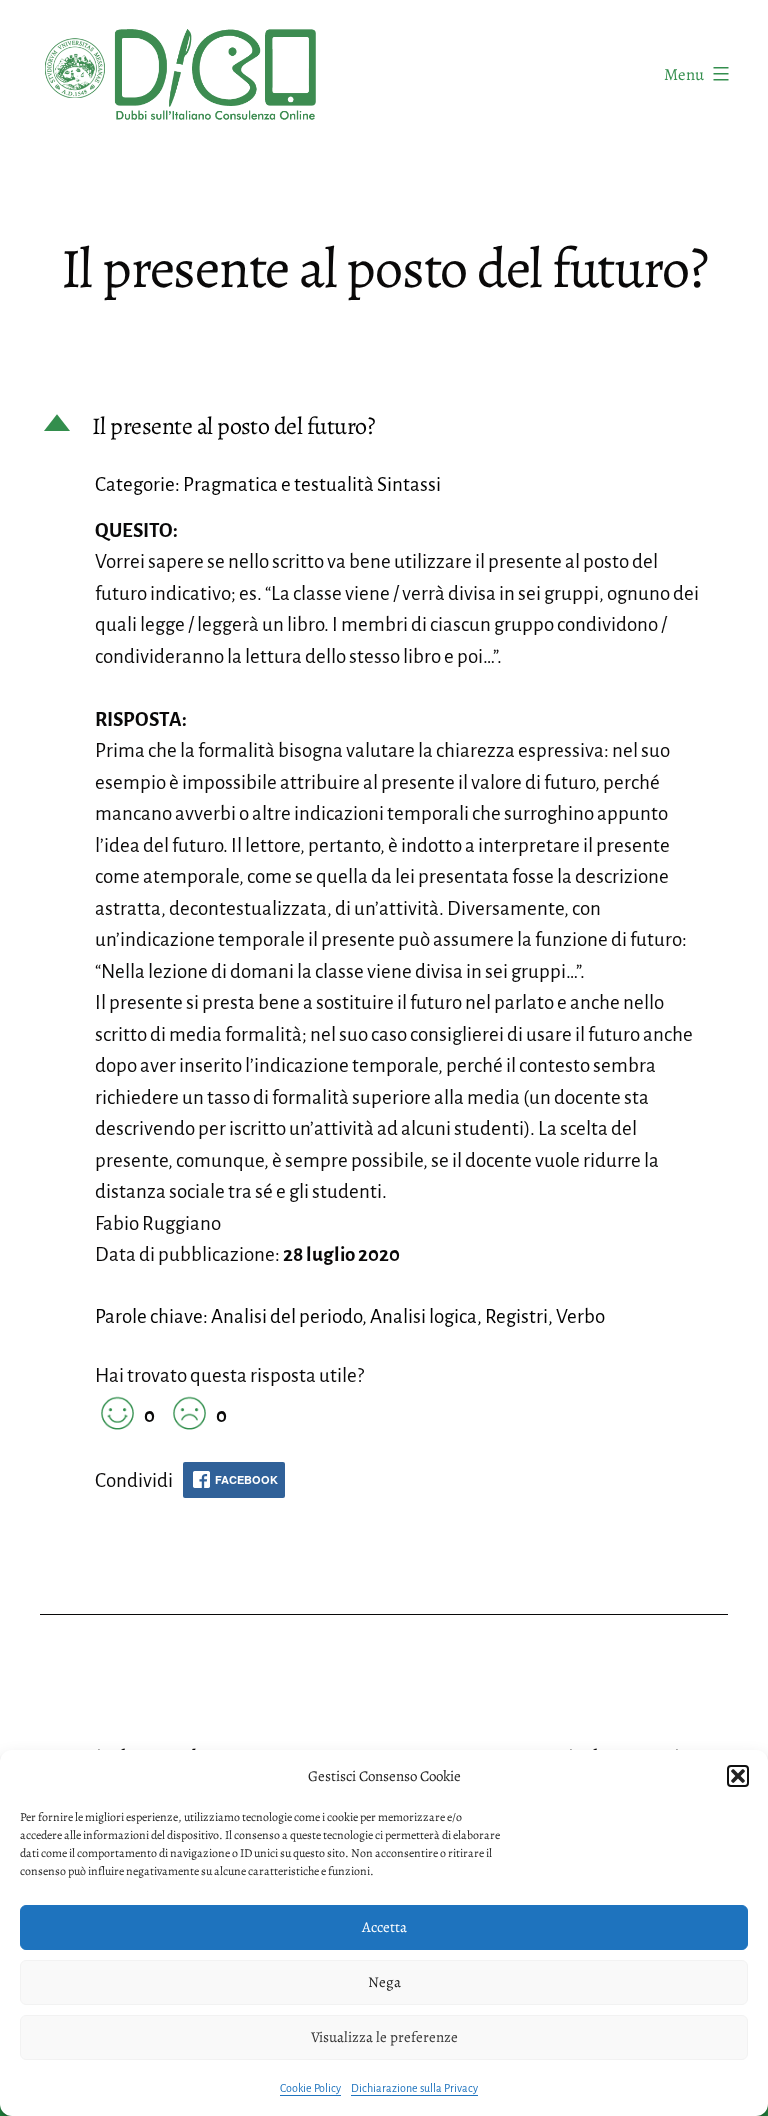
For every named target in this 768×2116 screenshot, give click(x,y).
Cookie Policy (310, 2088)
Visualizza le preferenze (384, 2037)
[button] (738, 1776)
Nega (384, 1982)
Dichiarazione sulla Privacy (414, 2088)
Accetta (384, 1927)
